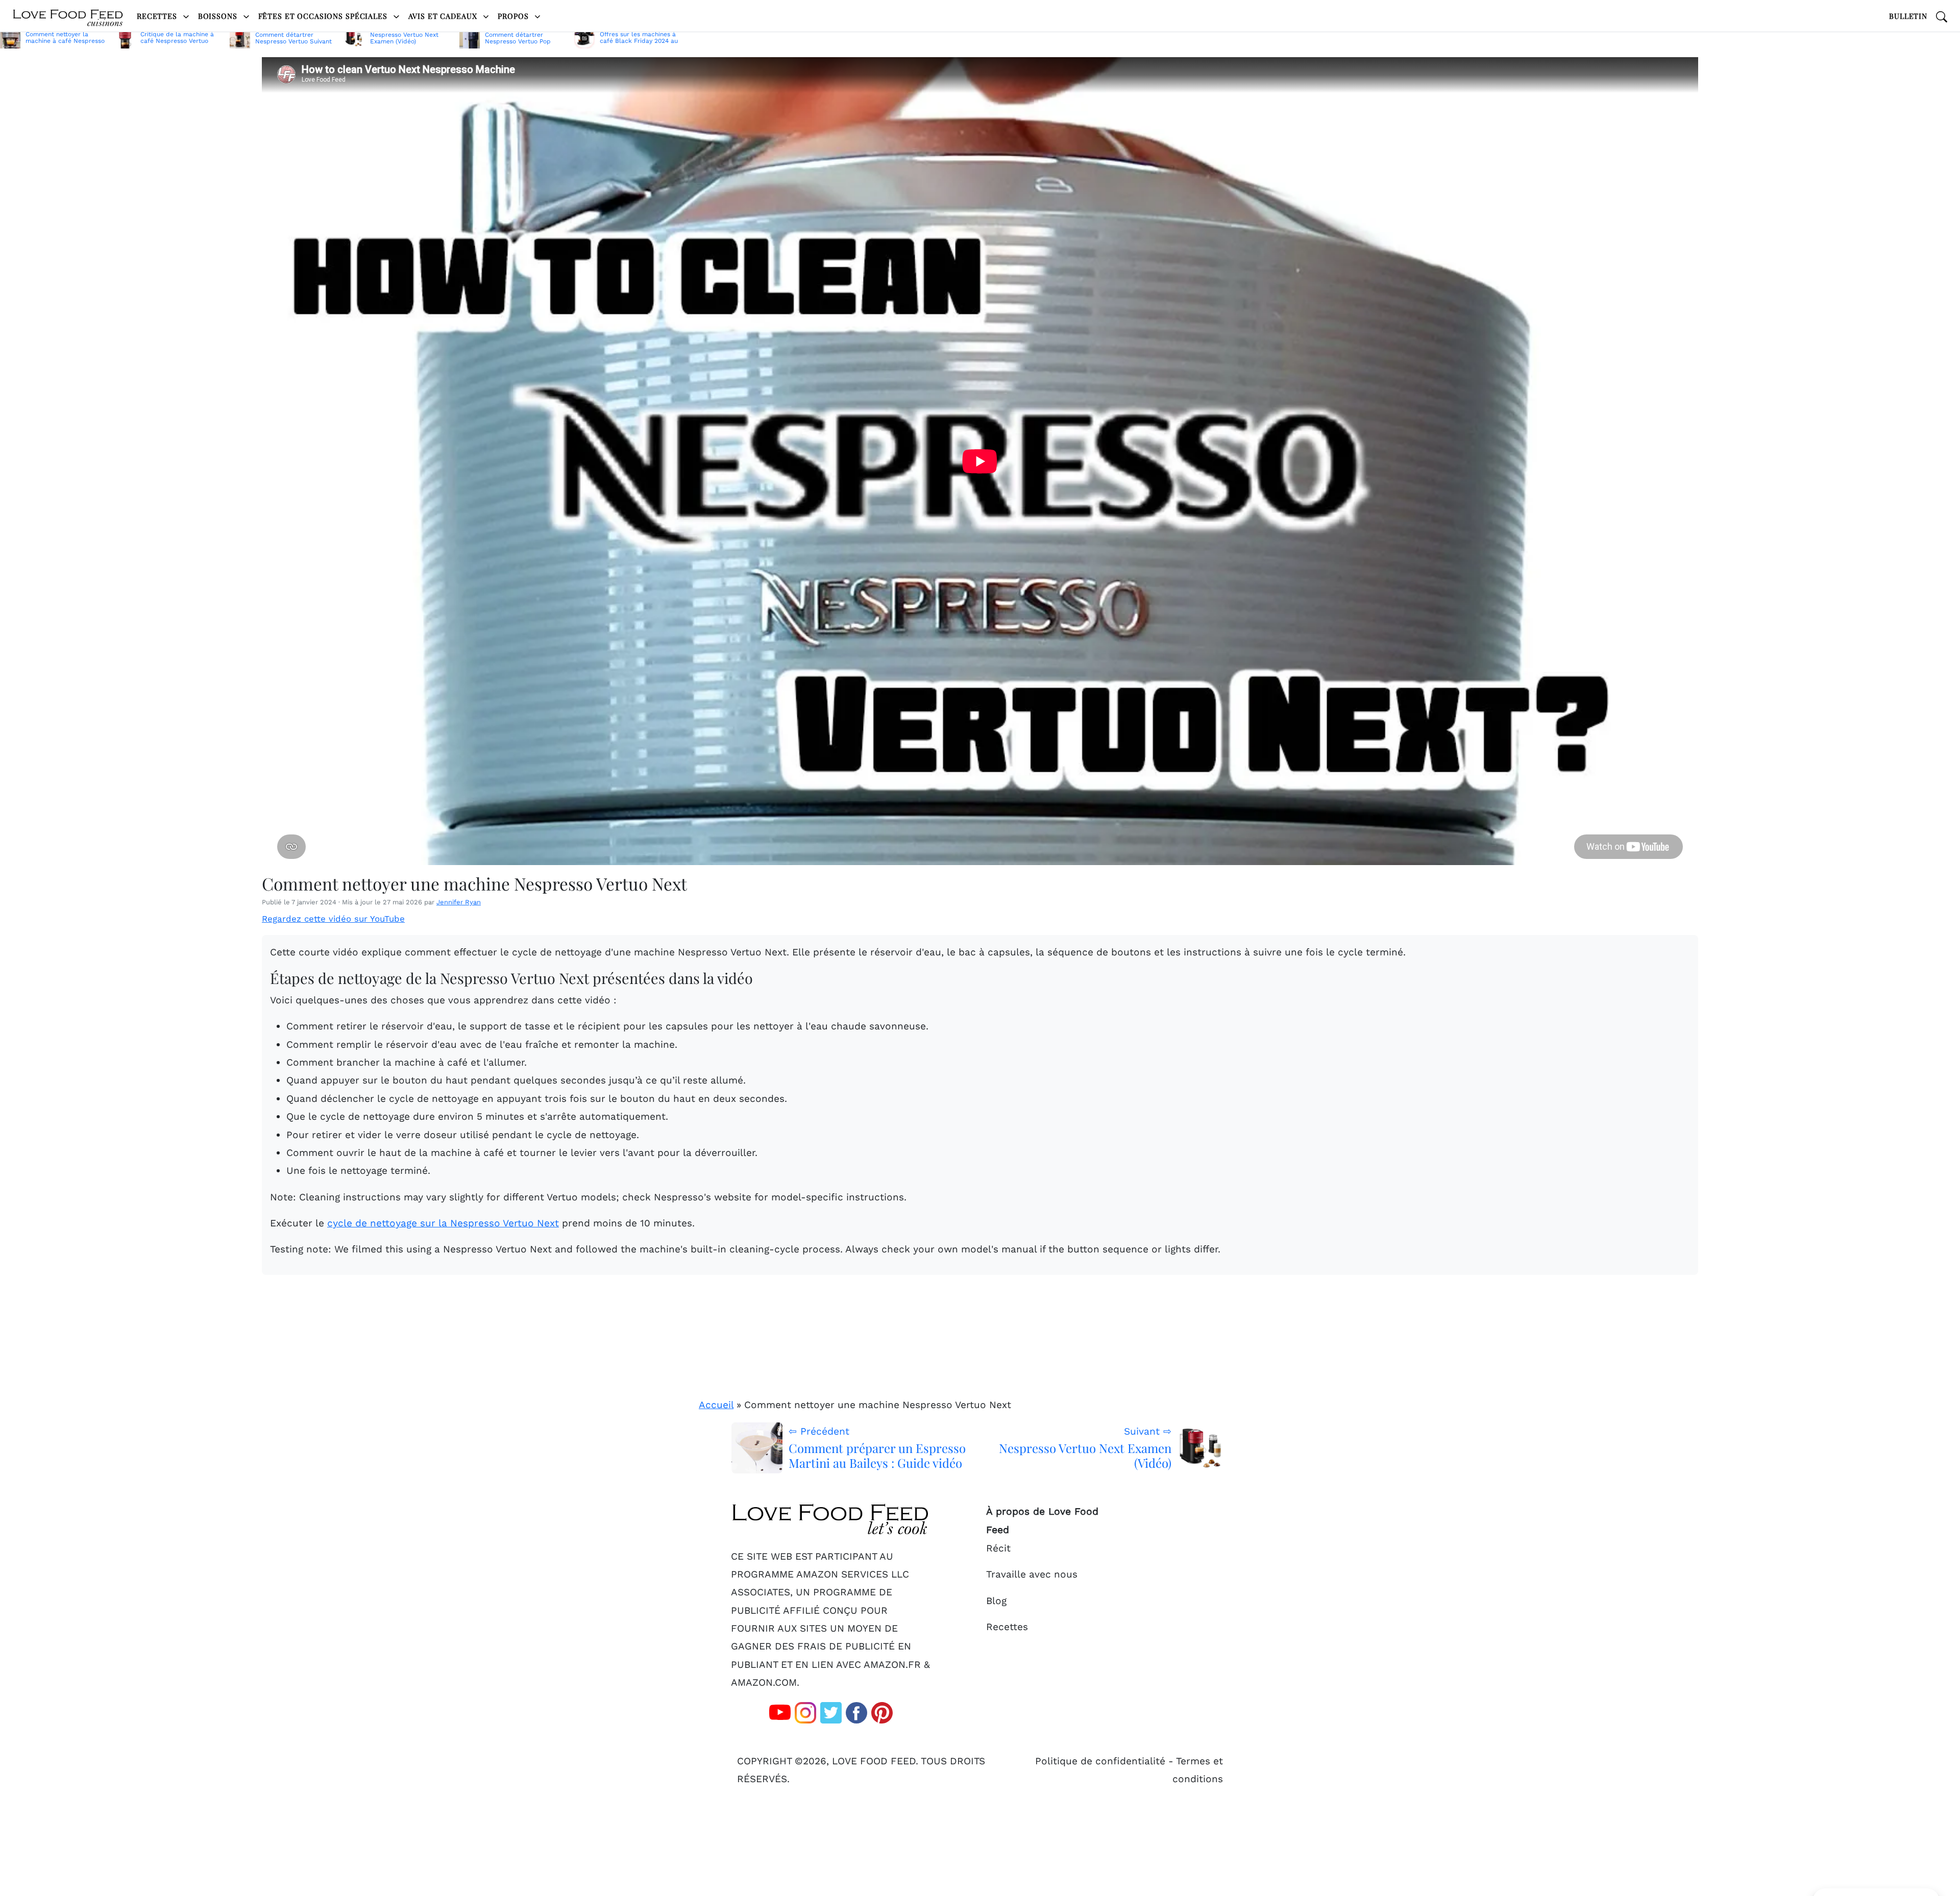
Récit (998, 1548)
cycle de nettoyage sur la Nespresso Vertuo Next (443, 1223)
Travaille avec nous (1032, 1574)
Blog (996, 1601)
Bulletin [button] (1908, 16)
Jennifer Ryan (459, 902)
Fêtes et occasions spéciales (324, 16)
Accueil (716, 1405)
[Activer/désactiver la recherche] (1942, 16)
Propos (514, 16)
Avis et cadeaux (444, 16)
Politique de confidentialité (1100, 1761)
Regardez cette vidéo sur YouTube (333, 919)
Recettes (158, 16)
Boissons (219, 16)
